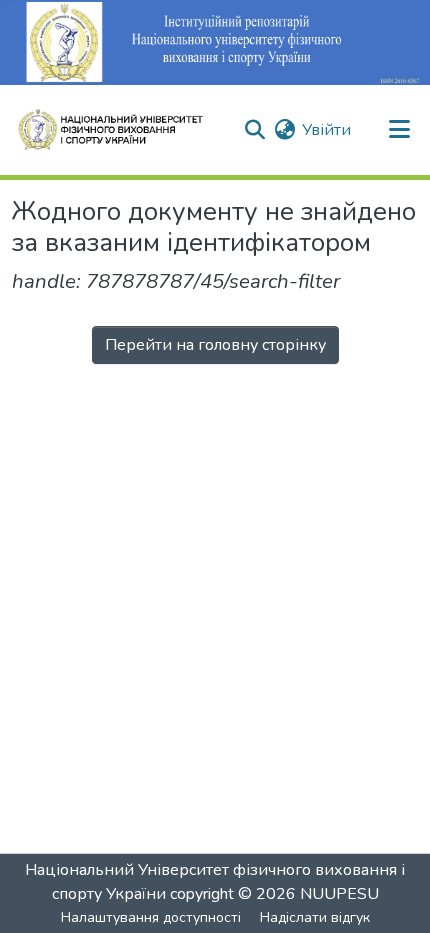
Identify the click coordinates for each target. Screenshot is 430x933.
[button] (119, 130)
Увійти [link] (326, 130)
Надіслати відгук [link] (315, 917)
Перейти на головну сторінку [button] (215, 345)
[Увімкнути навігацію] (399, 130)
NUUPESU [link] (339, 894)
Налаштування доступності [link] (151, 917)
